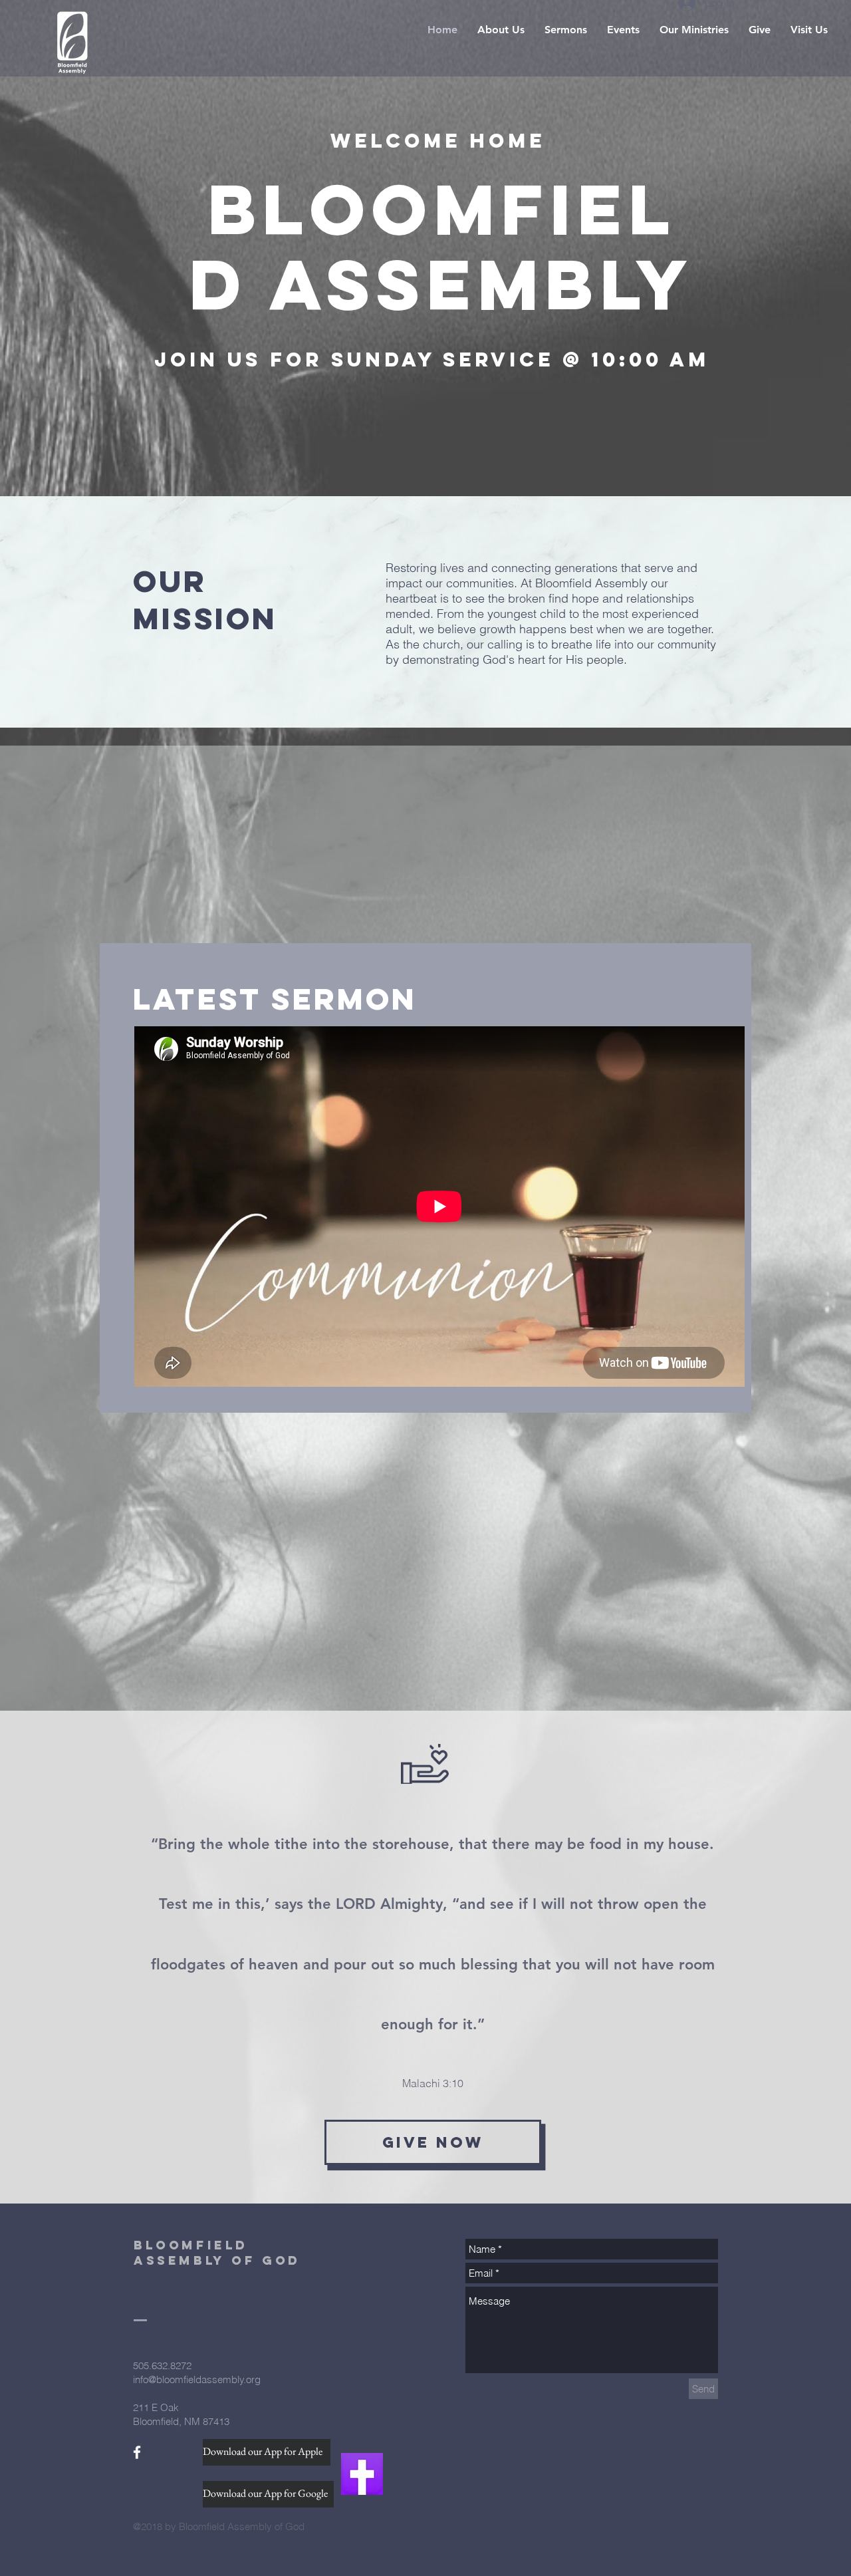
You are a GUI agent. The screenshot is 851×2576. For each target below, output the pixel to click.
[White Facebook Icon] (137, 2452)
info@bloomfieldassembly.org (197, 2379)
